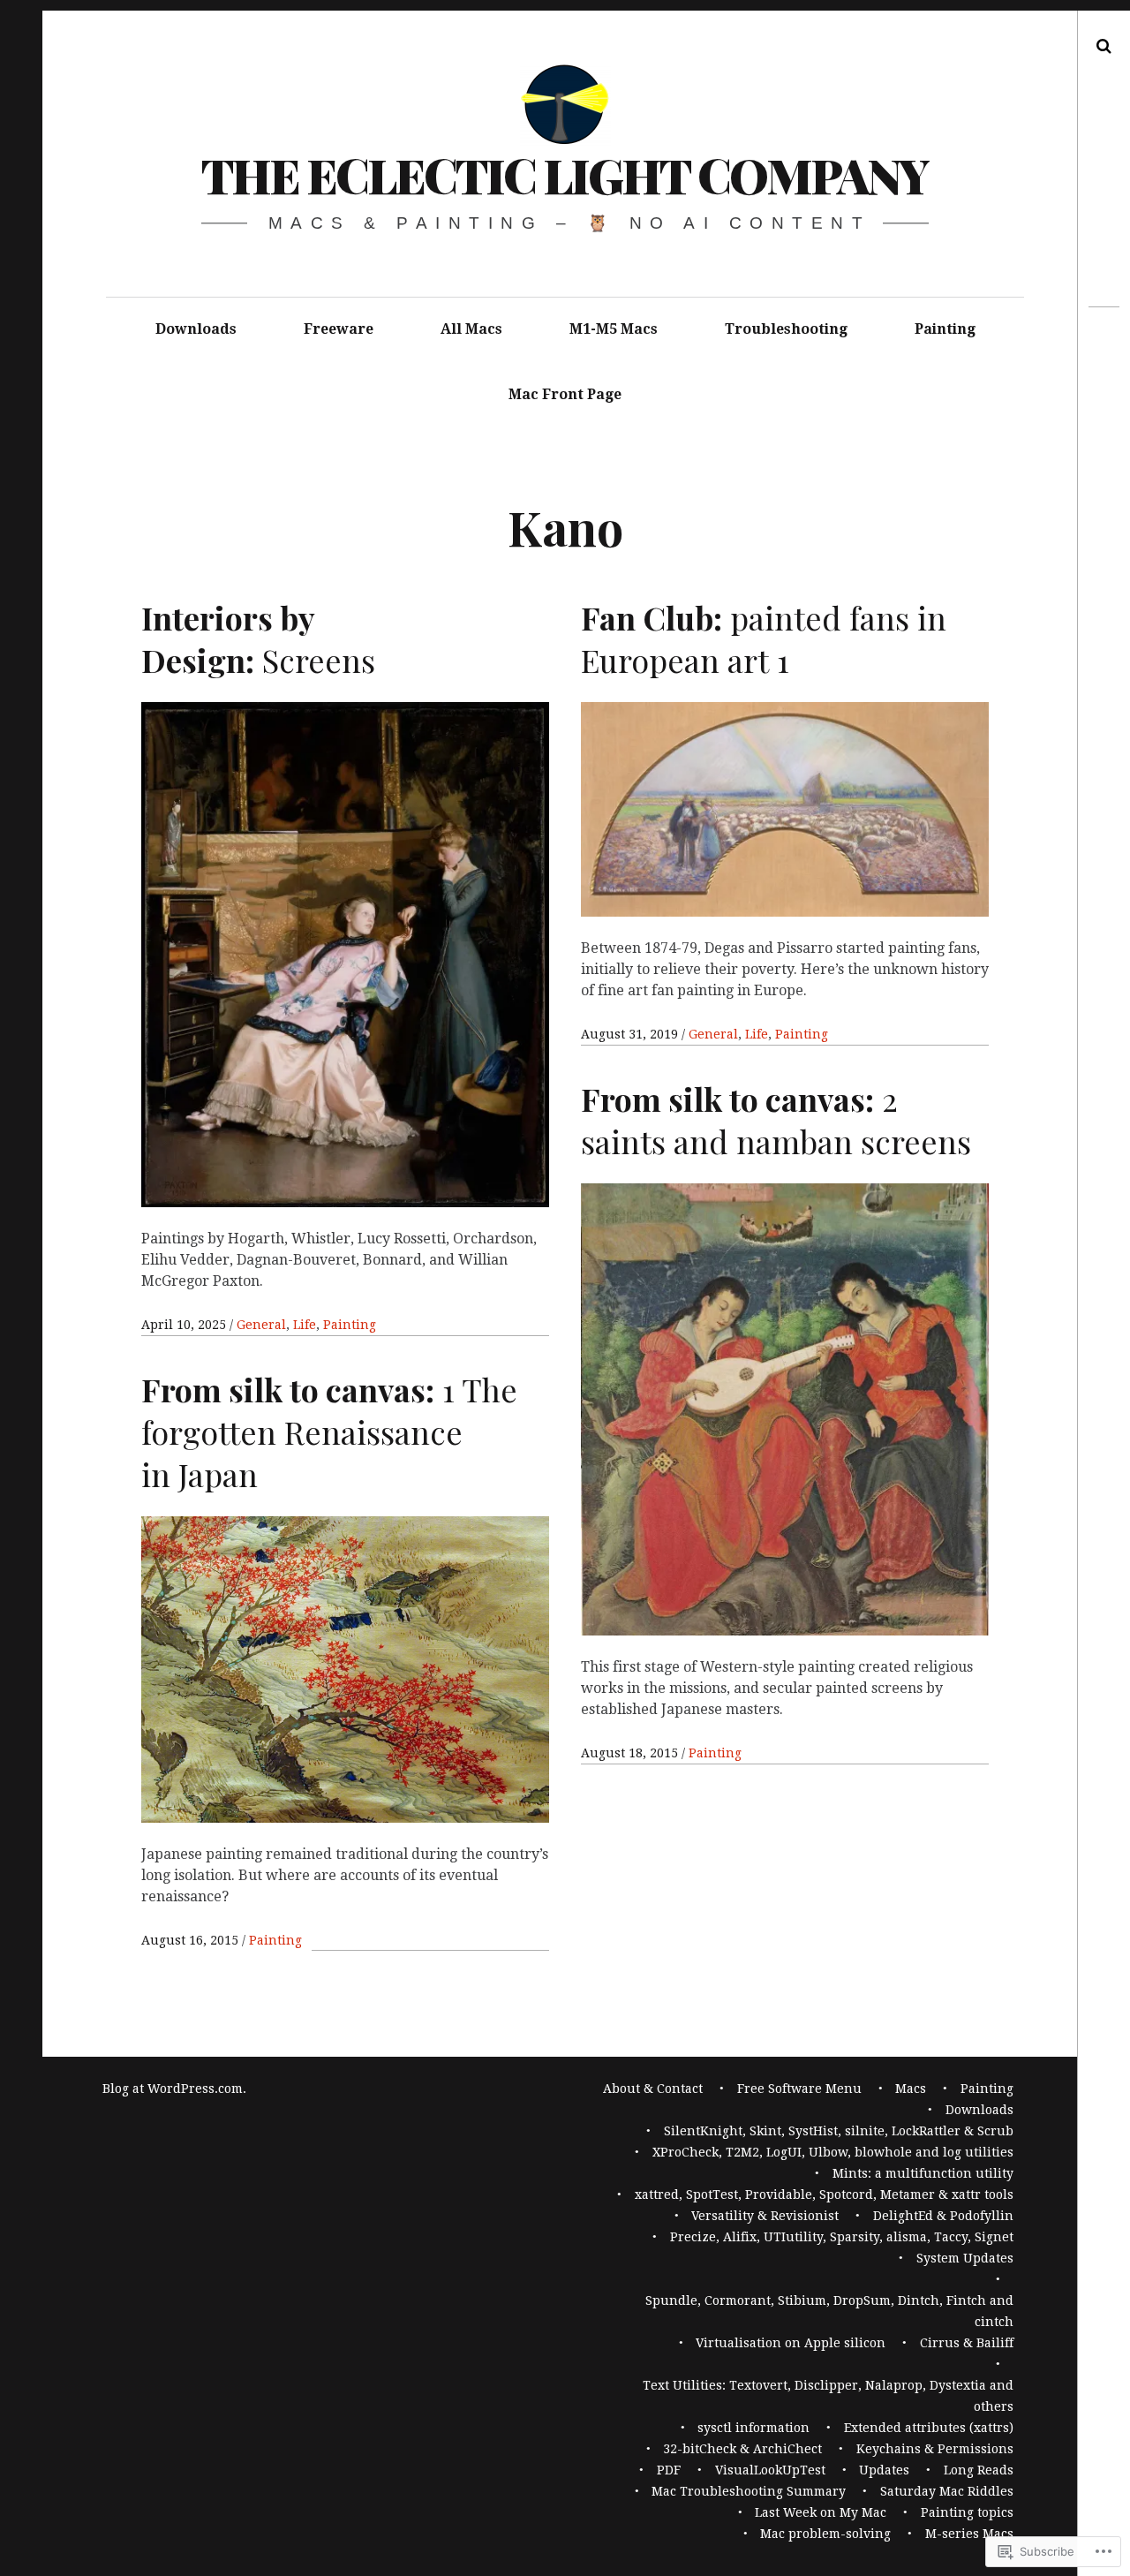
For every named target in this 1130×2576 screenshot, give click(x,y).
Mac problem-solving (825, 2534)
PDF (669, 2470)
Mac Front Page (565, 394)
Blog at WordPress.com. (174, 2089)
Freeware (339, 329)
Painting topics (967, 2512)
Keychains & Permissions (935, 2449)
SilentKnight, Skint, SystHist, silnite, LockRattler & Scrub (839, 2131)
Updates (884, 2470)
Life (305, 1325)
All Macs (471, 329)
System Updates (965, 2258)
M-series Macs (969, 2534)
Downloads (196, 329)
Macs (911, 2089)
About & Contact (653, 2089)
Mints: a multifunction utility (923, 2173)
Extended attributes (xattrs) (929, 2428)
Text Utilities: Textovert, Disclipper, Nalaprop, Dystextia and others (828, 2396)
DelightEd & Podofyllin (943, 2216)
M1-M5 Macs (614, 329)
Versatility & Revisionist (765, 2216)
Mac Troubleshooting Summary (749, 2491)
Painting (945, 329)
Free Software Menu (799, 2089)
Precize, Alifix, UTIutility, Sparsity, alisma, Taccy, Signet (842, 2237)
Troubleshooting (786, 329)
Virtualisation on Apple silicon (791, 2343)
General (261, 1325)
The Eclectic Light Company (565, 175)
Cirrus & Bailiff (967, 2343)
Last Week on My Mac (821, 2512)
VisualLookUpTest (770, 2470)
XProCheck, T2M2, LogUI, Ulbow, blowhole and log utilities (833, 2152)
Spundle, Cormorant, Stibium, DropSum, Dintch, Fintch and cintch (829, 2311)
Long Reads (979, 2470)
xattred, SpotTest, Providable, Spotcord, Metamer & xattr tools (824, 2195)
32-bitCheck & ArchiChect (742, 2449)
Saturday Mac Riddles (947, 2491)
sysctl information (753, 2428)
